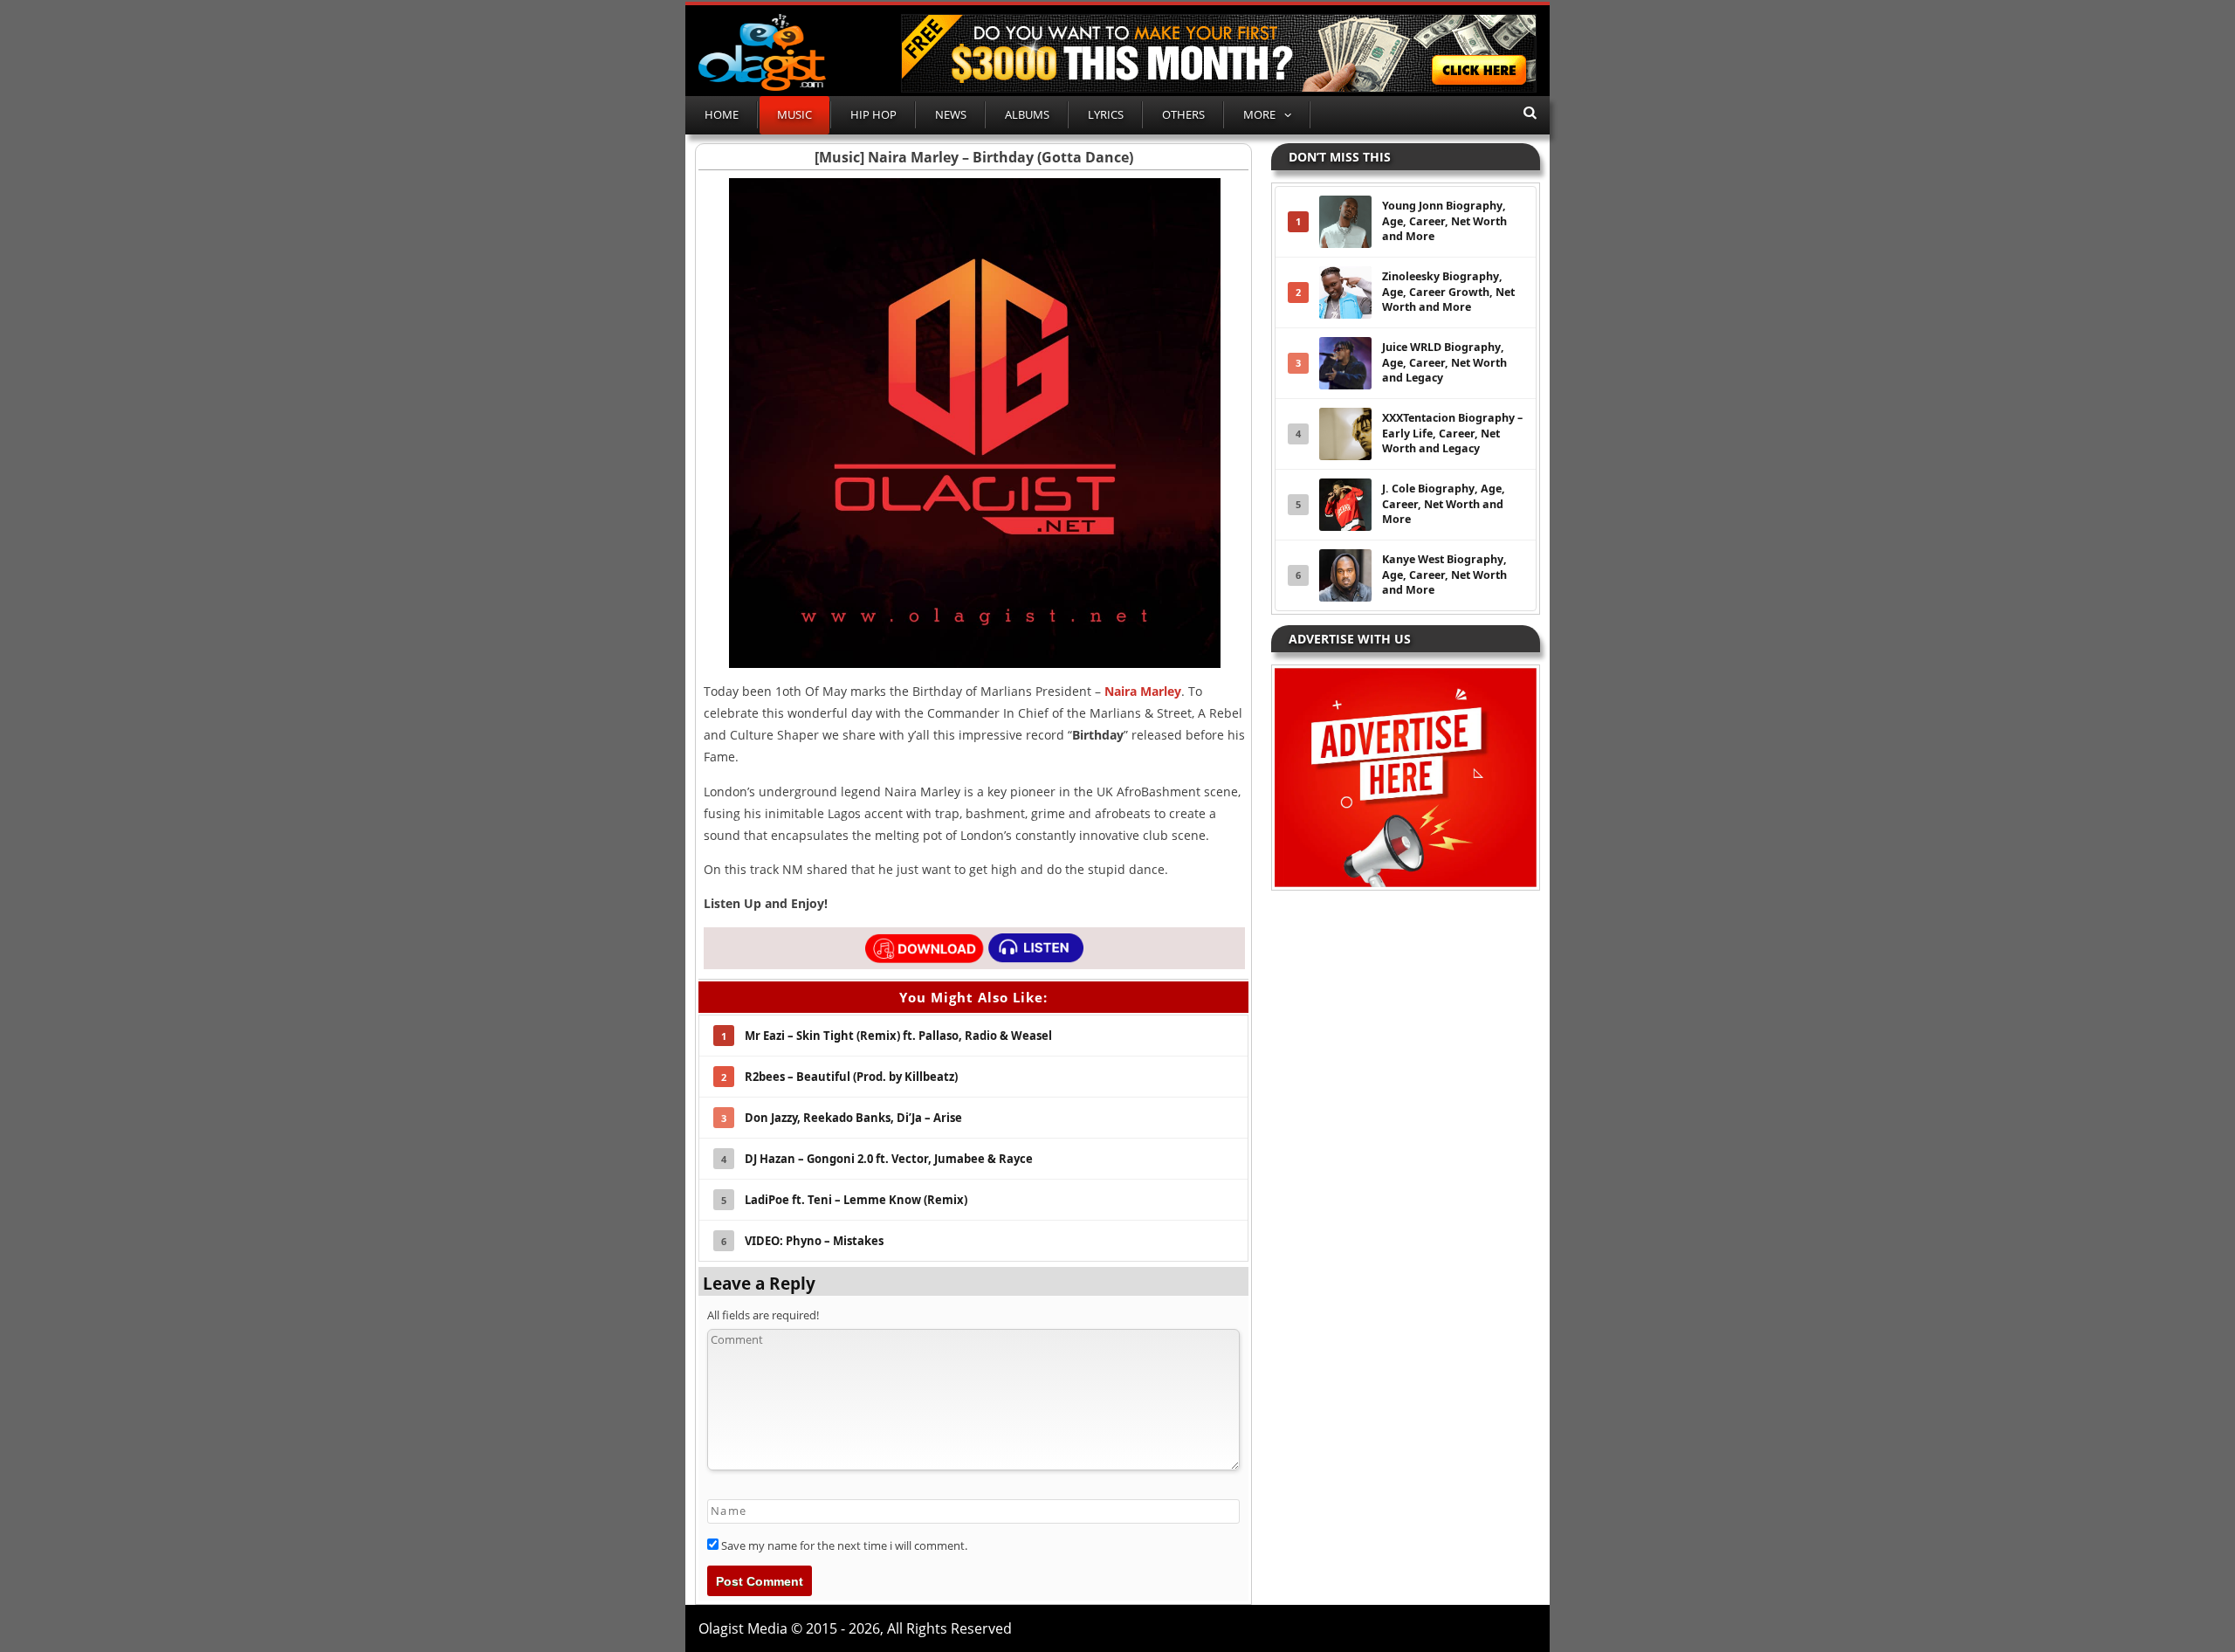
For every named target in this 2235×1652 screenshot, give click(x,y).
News (951, 114)
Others (1183, 114)
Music (794, 114)
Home (722, 114)
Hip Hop (873, 114)
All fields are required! (763, 1315)
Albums (1027, 114)
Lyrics (1106, 114)
